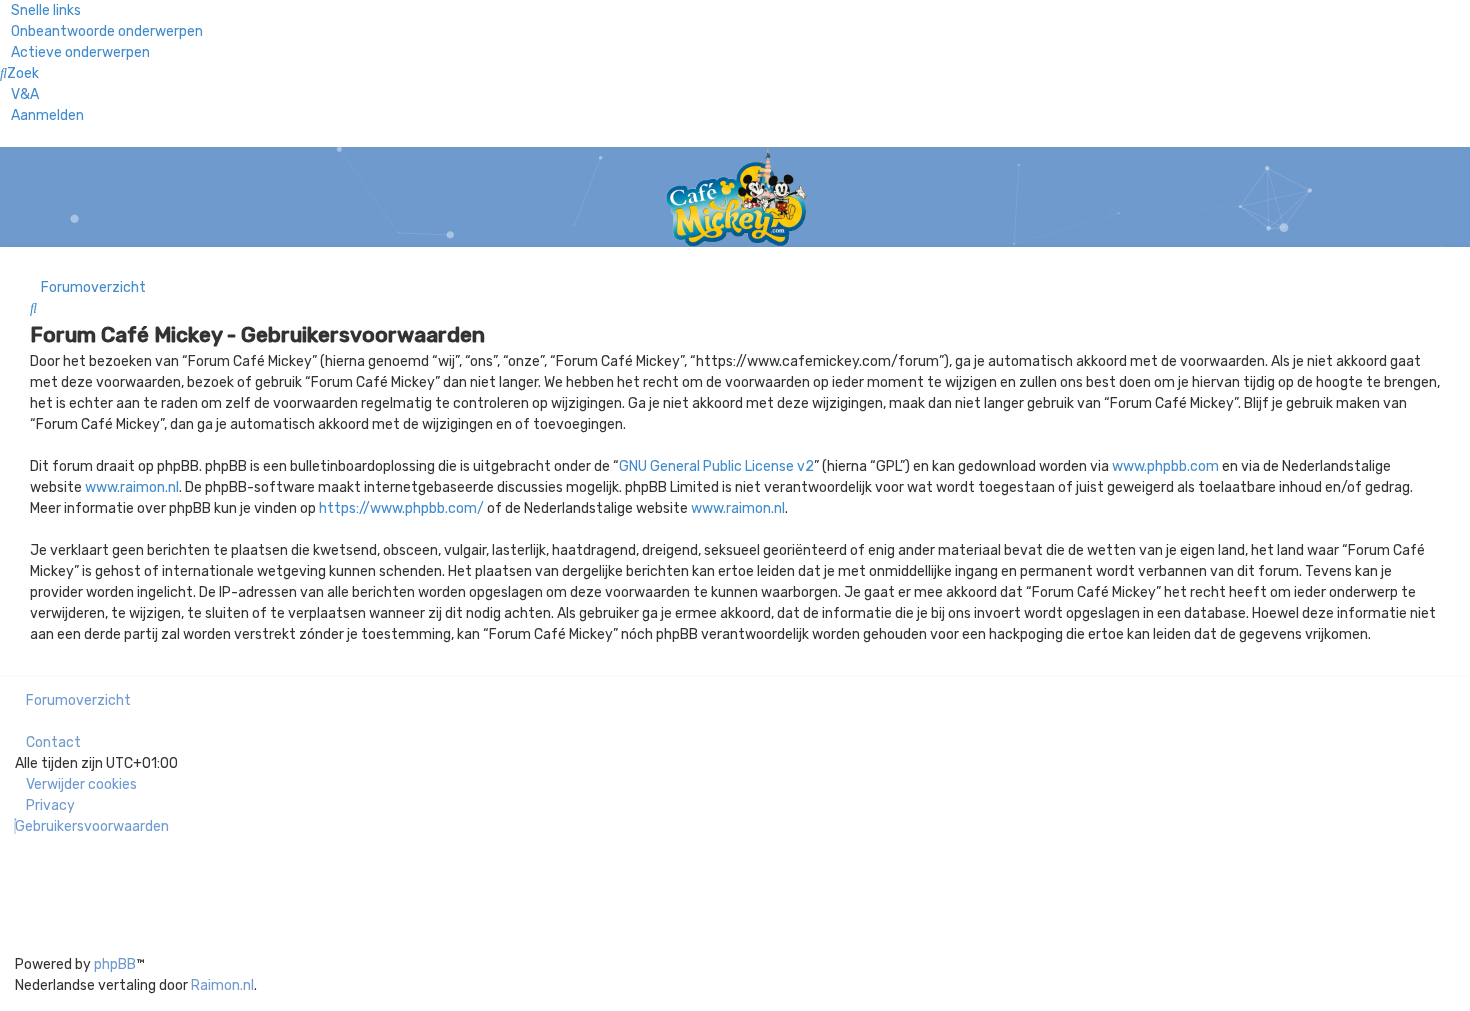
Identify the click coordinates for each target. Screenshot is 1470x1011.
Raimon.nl (222, 985)
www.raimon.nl (132, 487)
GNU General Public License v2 (716, 466)
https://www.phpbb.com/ (401, 508)
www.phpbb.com (1165, 466)
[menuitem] (101, 31)
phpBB (115, 964)
